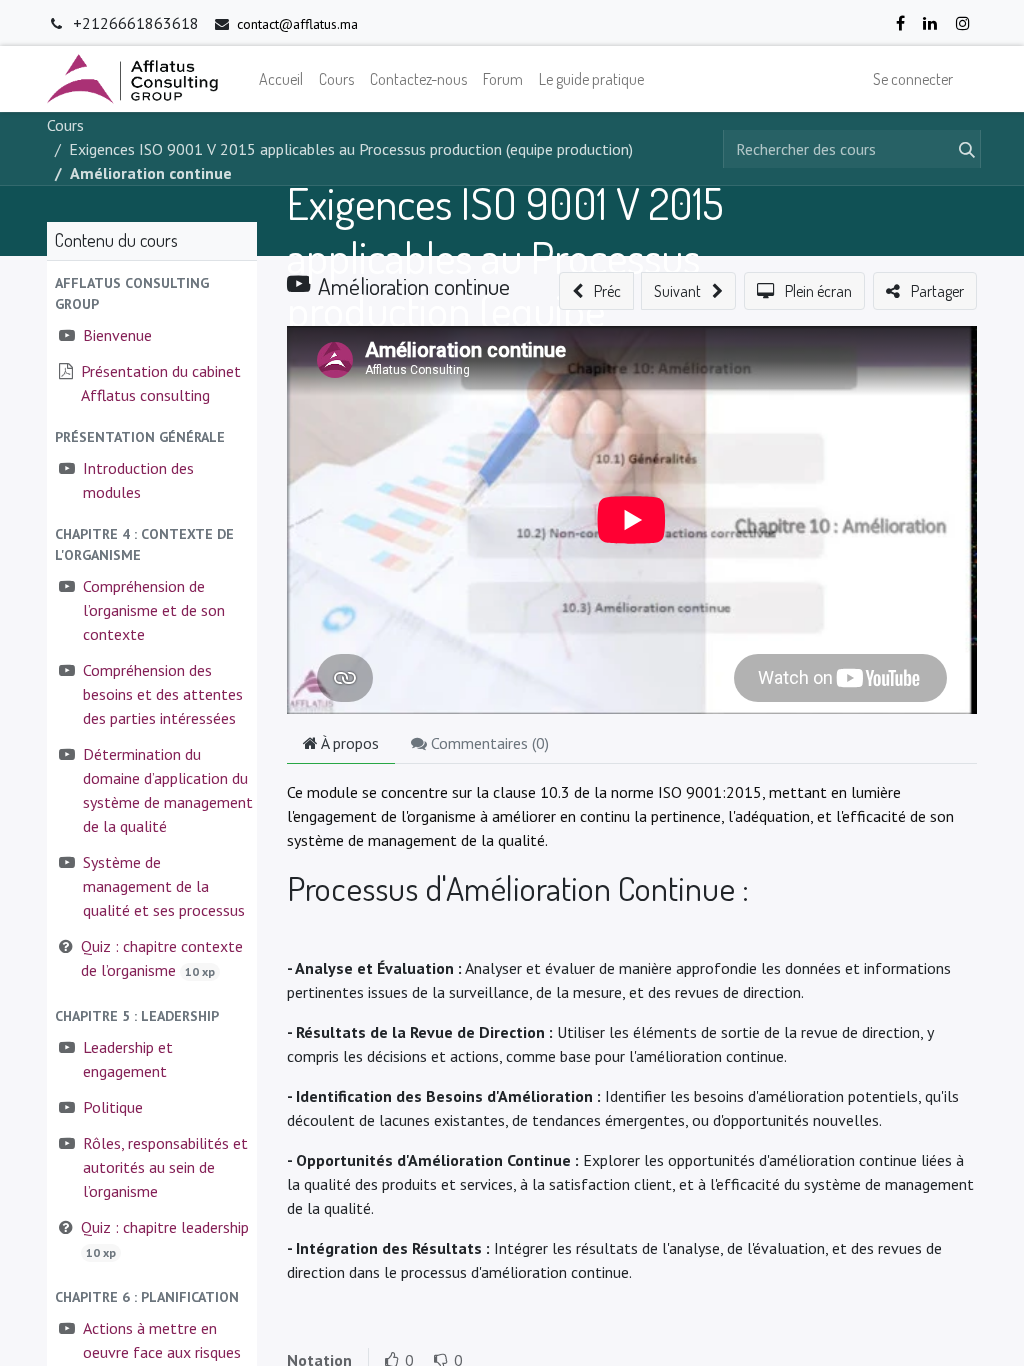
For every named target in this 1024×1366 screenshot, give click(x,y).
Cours (65, 125)
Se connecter (913, 79)
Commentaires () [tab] (488, 743)
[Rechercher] (963, 149)
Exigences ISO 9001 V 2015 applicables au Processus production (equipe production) (505, 282)
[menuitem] (281, 79)
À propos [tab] (348, 743)
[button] (152, 294)
